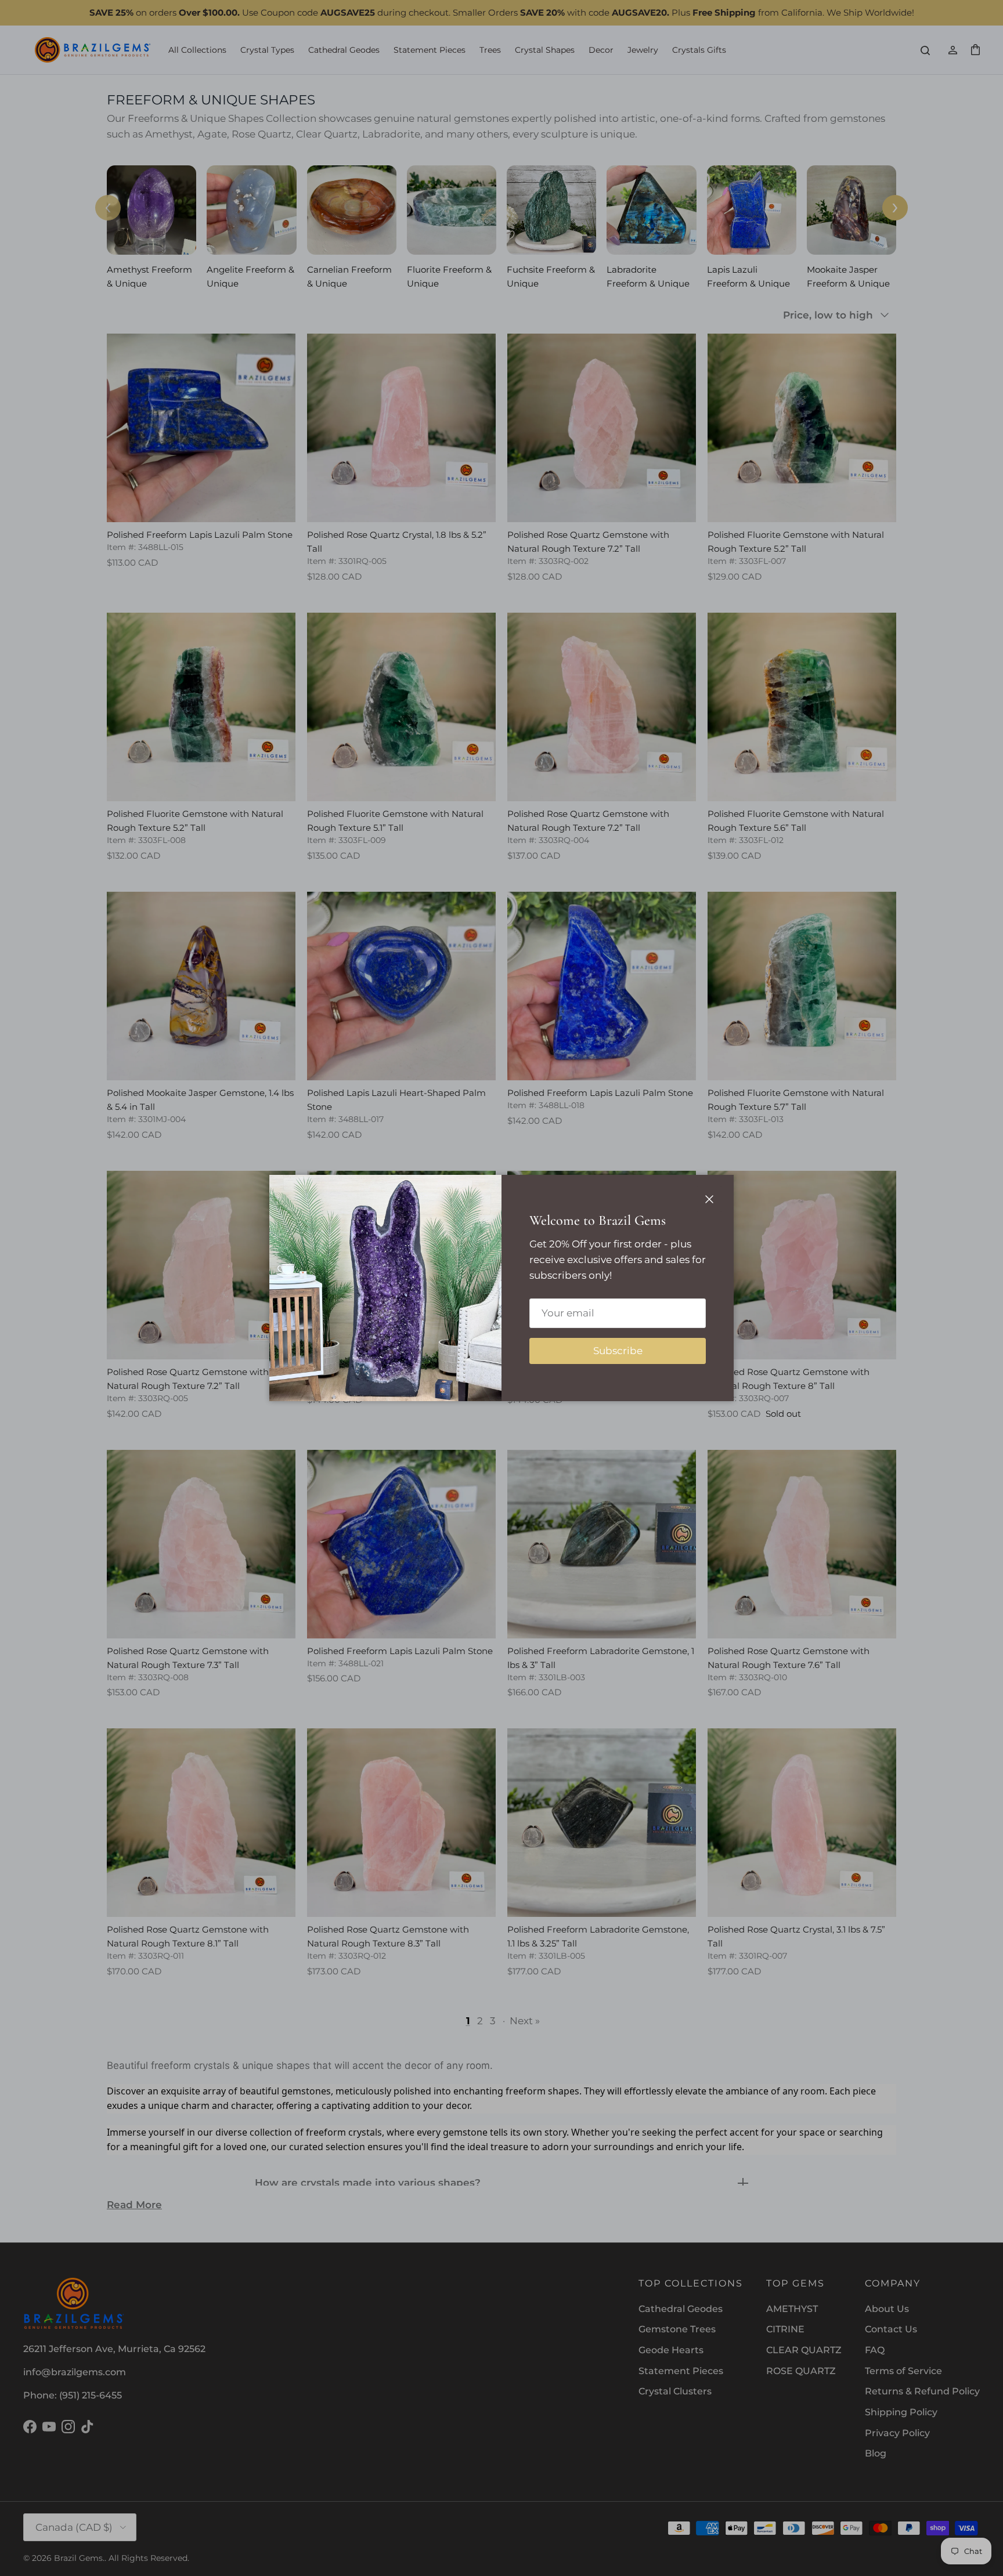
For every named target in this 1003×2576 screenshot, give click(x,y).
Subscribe (618, 1351)
